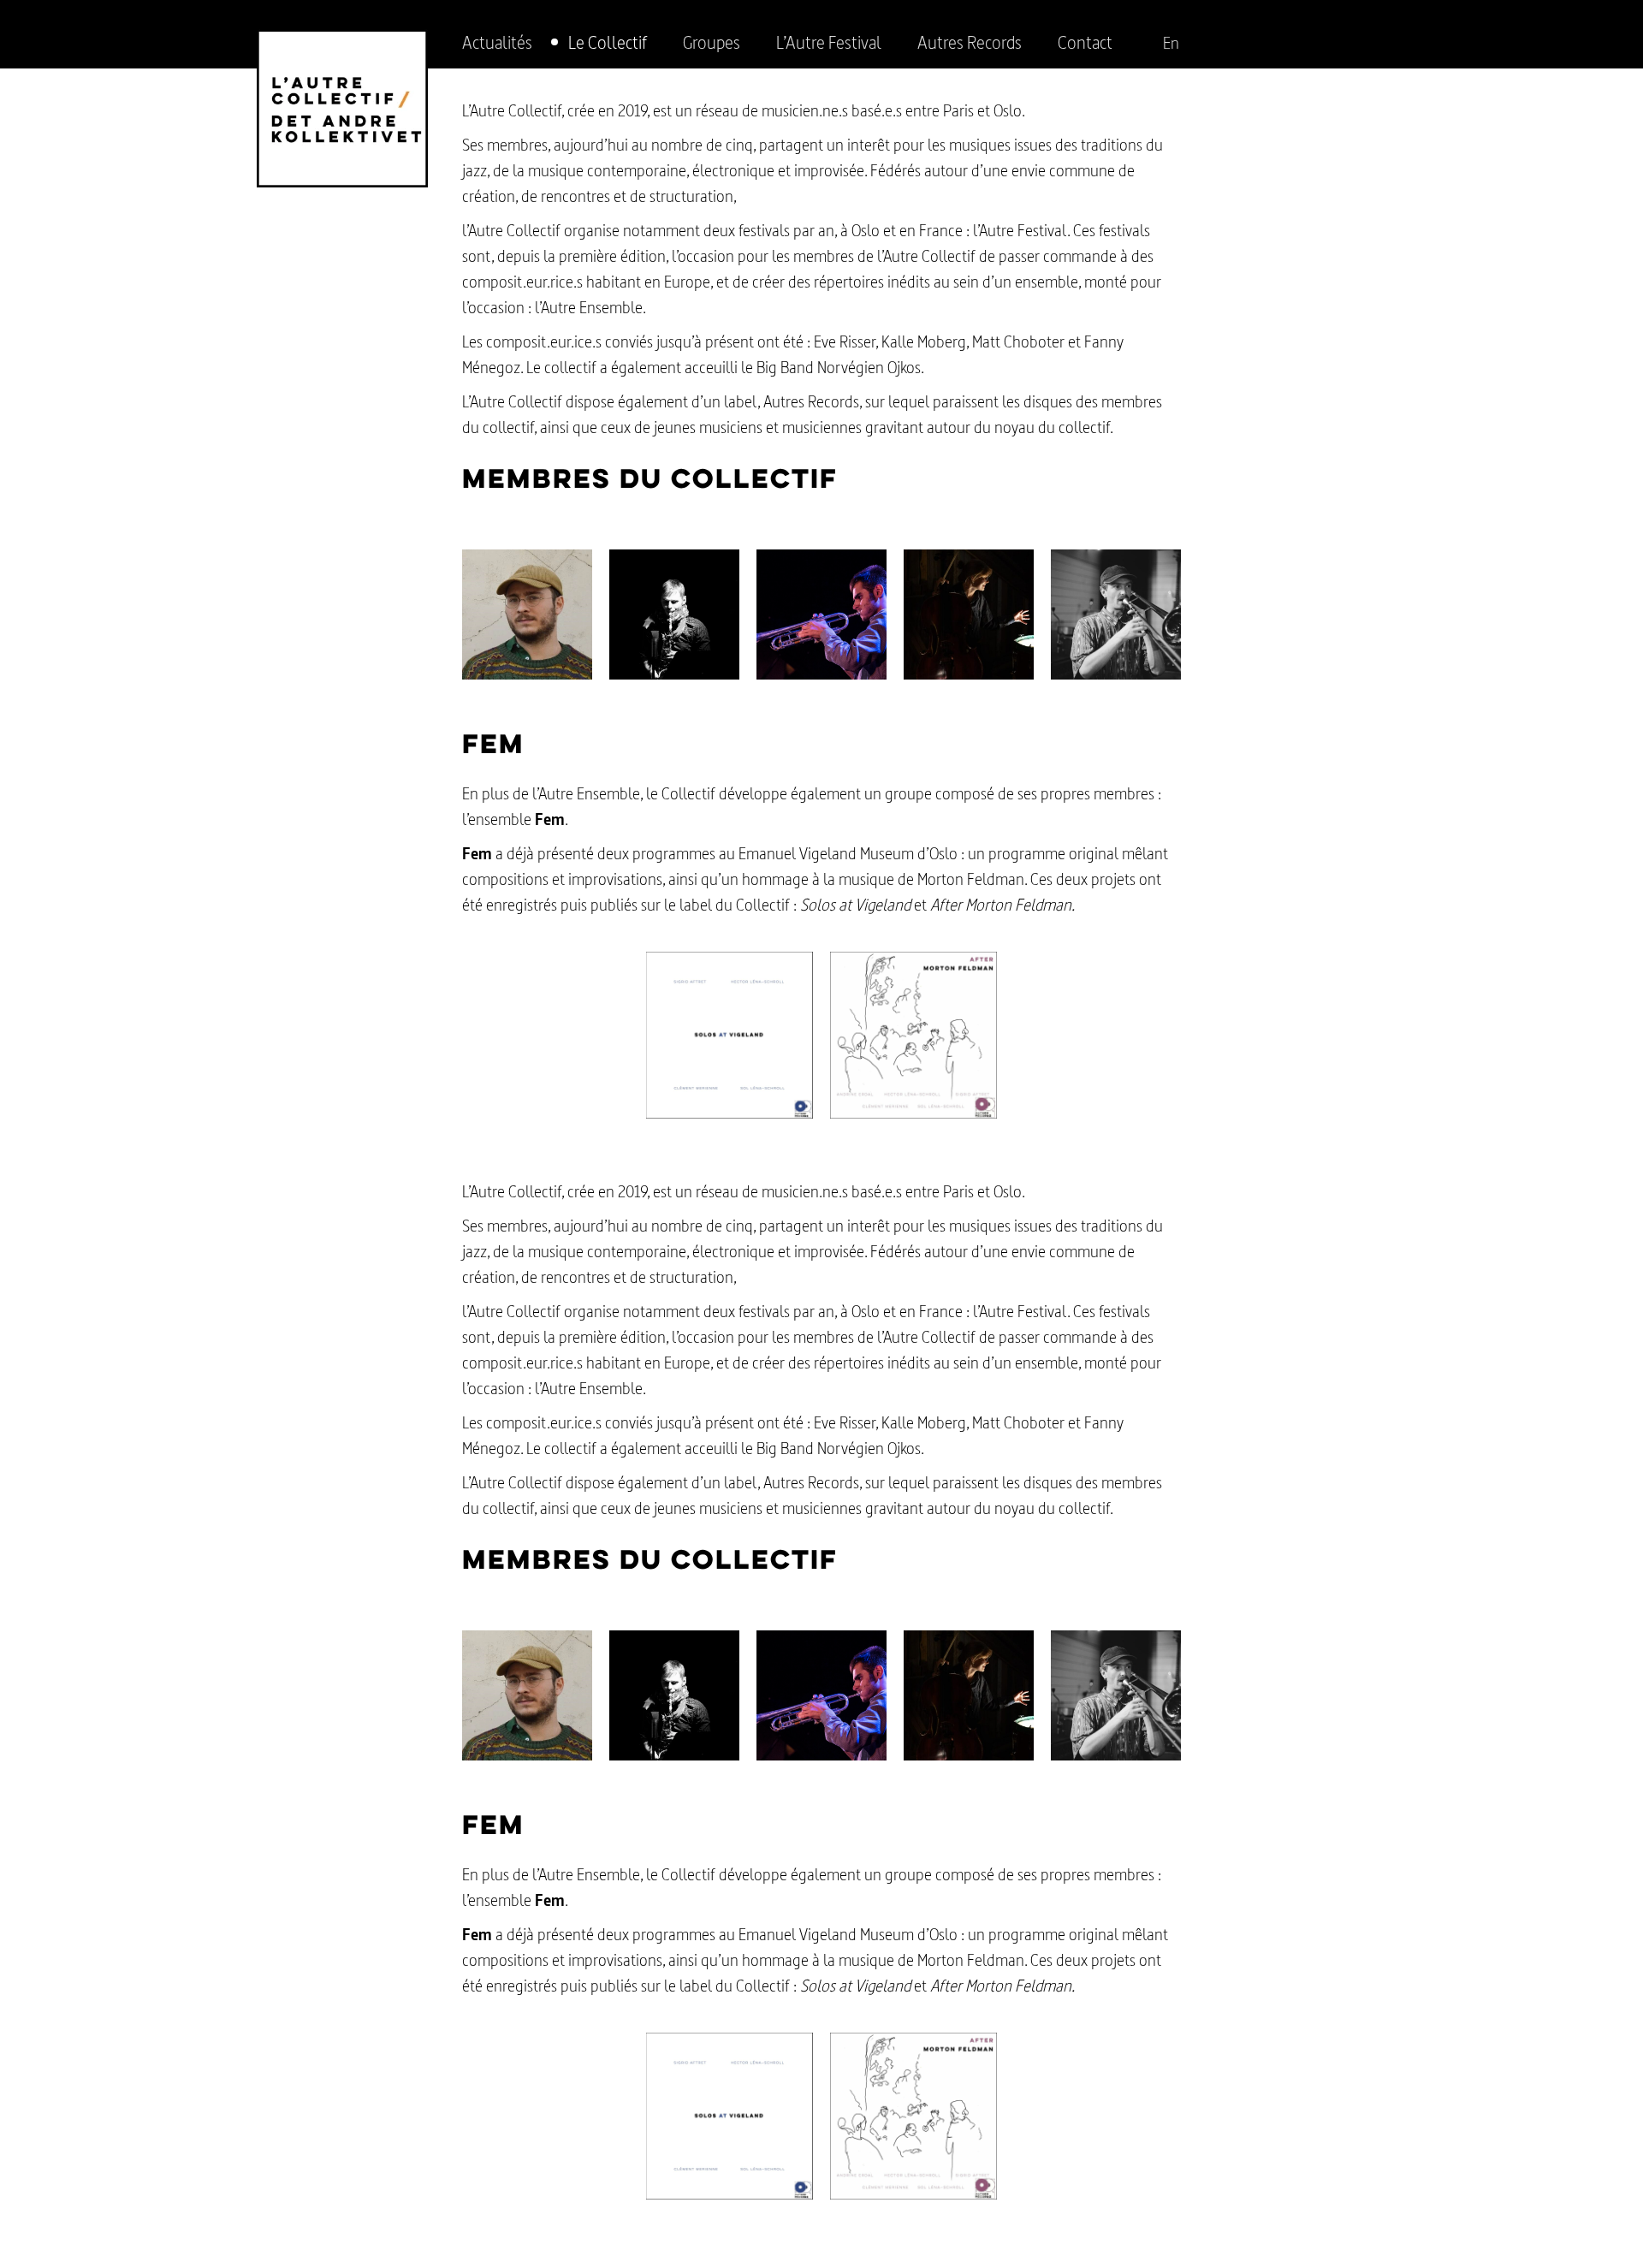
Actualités (497, 42)
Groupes (712, 42)
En (1171, 43)
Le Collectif (608, 42)
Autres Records (970, 42)
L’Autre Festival (829, 42)
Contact (1085, 42)
